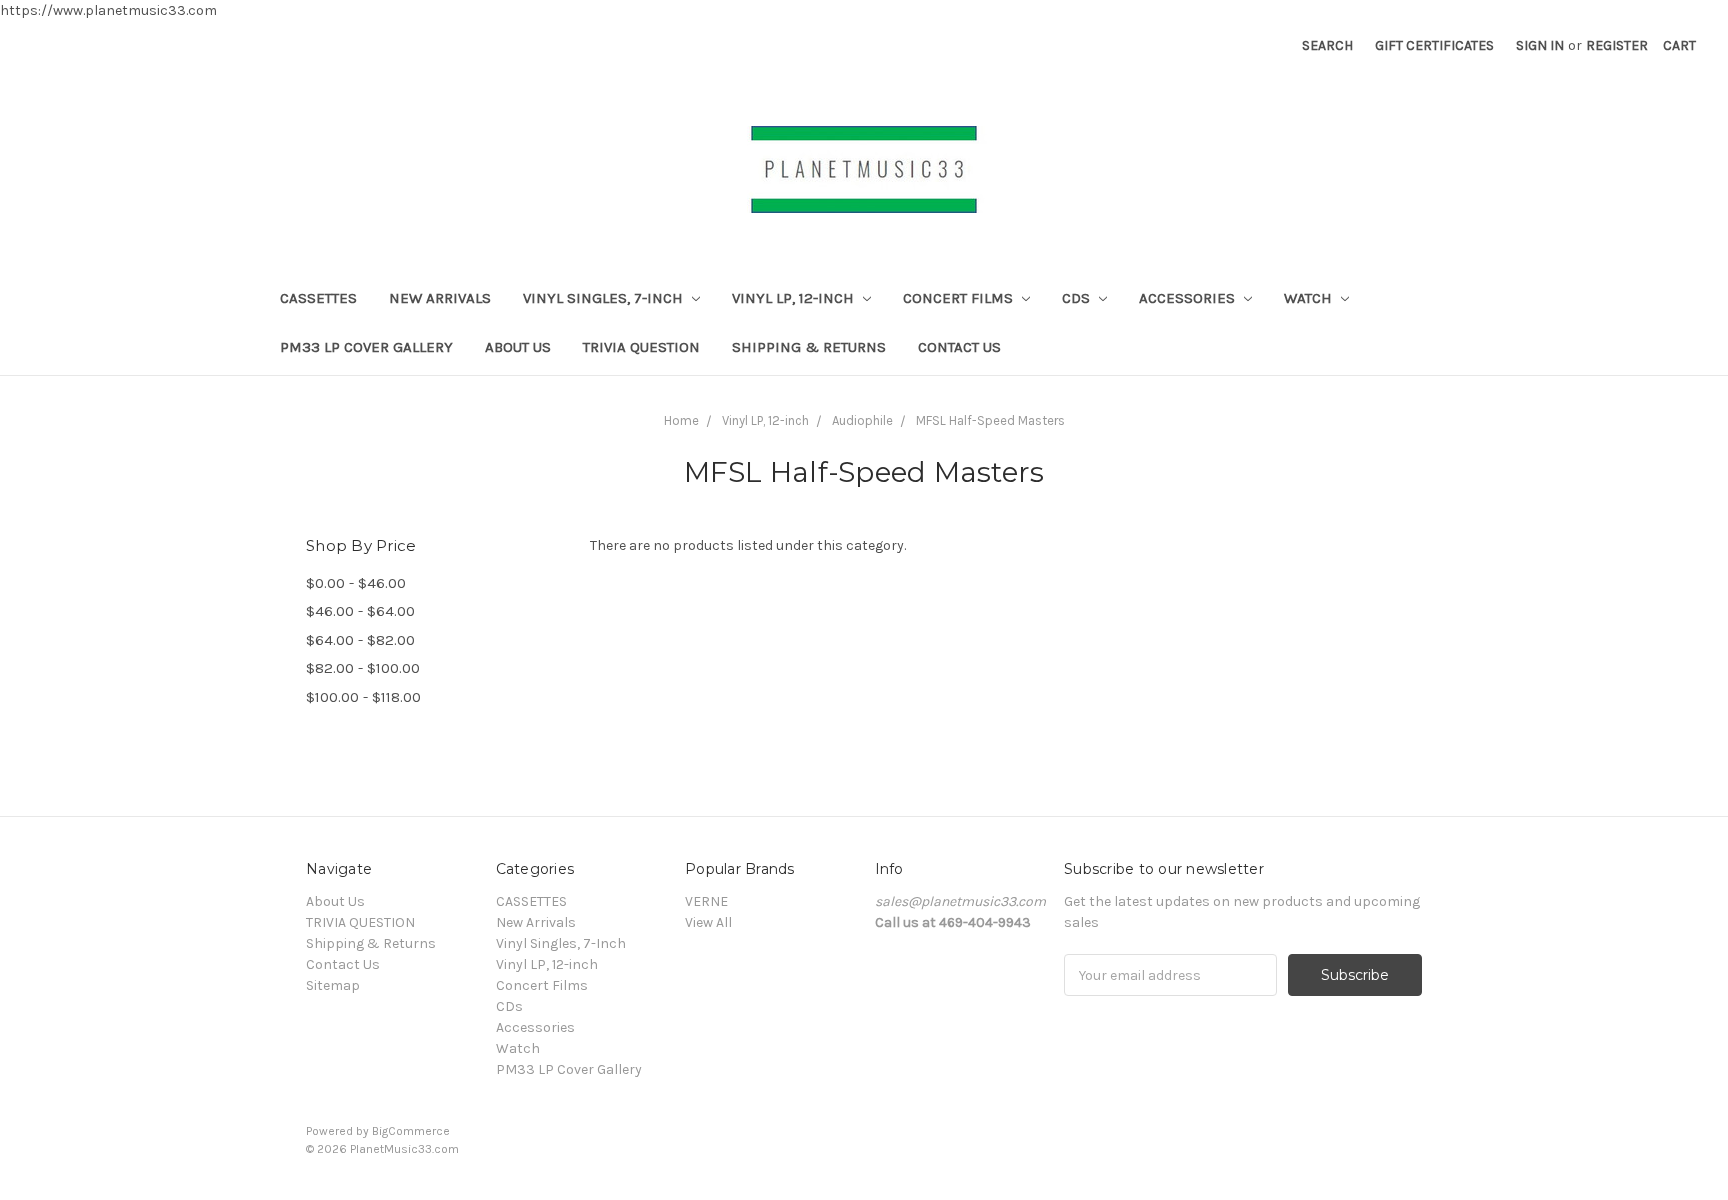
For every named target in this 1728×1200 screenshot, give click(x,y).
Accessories (1189, 298)
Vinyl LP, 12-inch (795, 298)
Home (681, 420)
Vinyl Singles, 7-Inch (605, 298)
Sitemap (333, 985)
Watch (1310, 298)
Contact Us (959, 347)
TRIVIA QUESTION (641, 347)
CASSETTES (318, 298)
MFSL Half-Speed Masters (990, 420)
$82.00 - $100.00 (363, 668)
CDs (1078, 298)
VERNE (706, 901)
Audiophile (862, 420)
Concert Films (960, 298)
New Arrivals (440, 298)
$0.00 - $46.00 (356, 583)
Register (1617, 45)
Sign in (1540, 45)
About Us (518, 347)
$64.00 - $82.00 (360, 640)
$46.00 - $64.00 (360, 611)
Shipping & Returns (809, 347)
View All (708, 922)
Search (1327, 45)
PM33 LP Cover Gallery (366, 347)
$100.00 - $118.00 (363, 697)
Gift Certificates (1434, 45)
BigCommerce (411, 1131)
